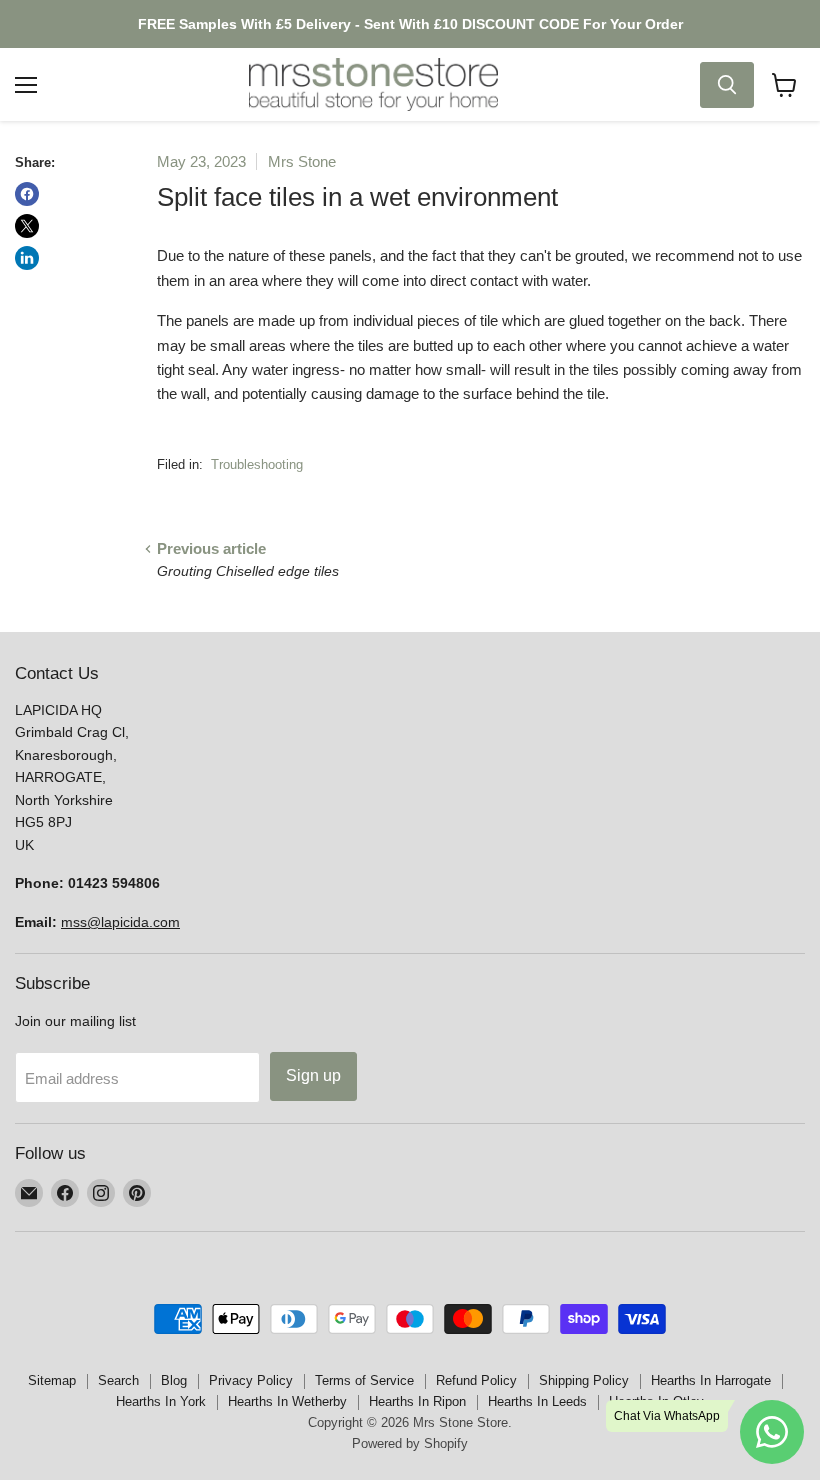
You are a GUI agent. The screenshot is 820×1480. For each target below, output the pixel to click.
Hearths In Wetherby (287, 1401)
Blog (174, 1380)
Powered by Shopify (410, 1443)
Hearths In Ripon (417, 1401)
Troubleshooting (257, 464)
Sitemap (52, 1380)
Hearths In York (161, 1401)
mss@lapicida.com (120, 922)
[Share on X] (27, 226)
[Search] (727, 85)
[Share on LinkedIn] (27, 258)
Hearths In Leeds (537, 1401)
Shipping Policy (584, 1380)
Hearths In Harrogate (711, 1380)
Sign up (313, 1075)
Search (118, 1380)
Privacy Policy (251, 1380)
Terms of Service (364, 1380)
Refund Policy (476, 1380)
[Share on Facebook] (27, 194)
